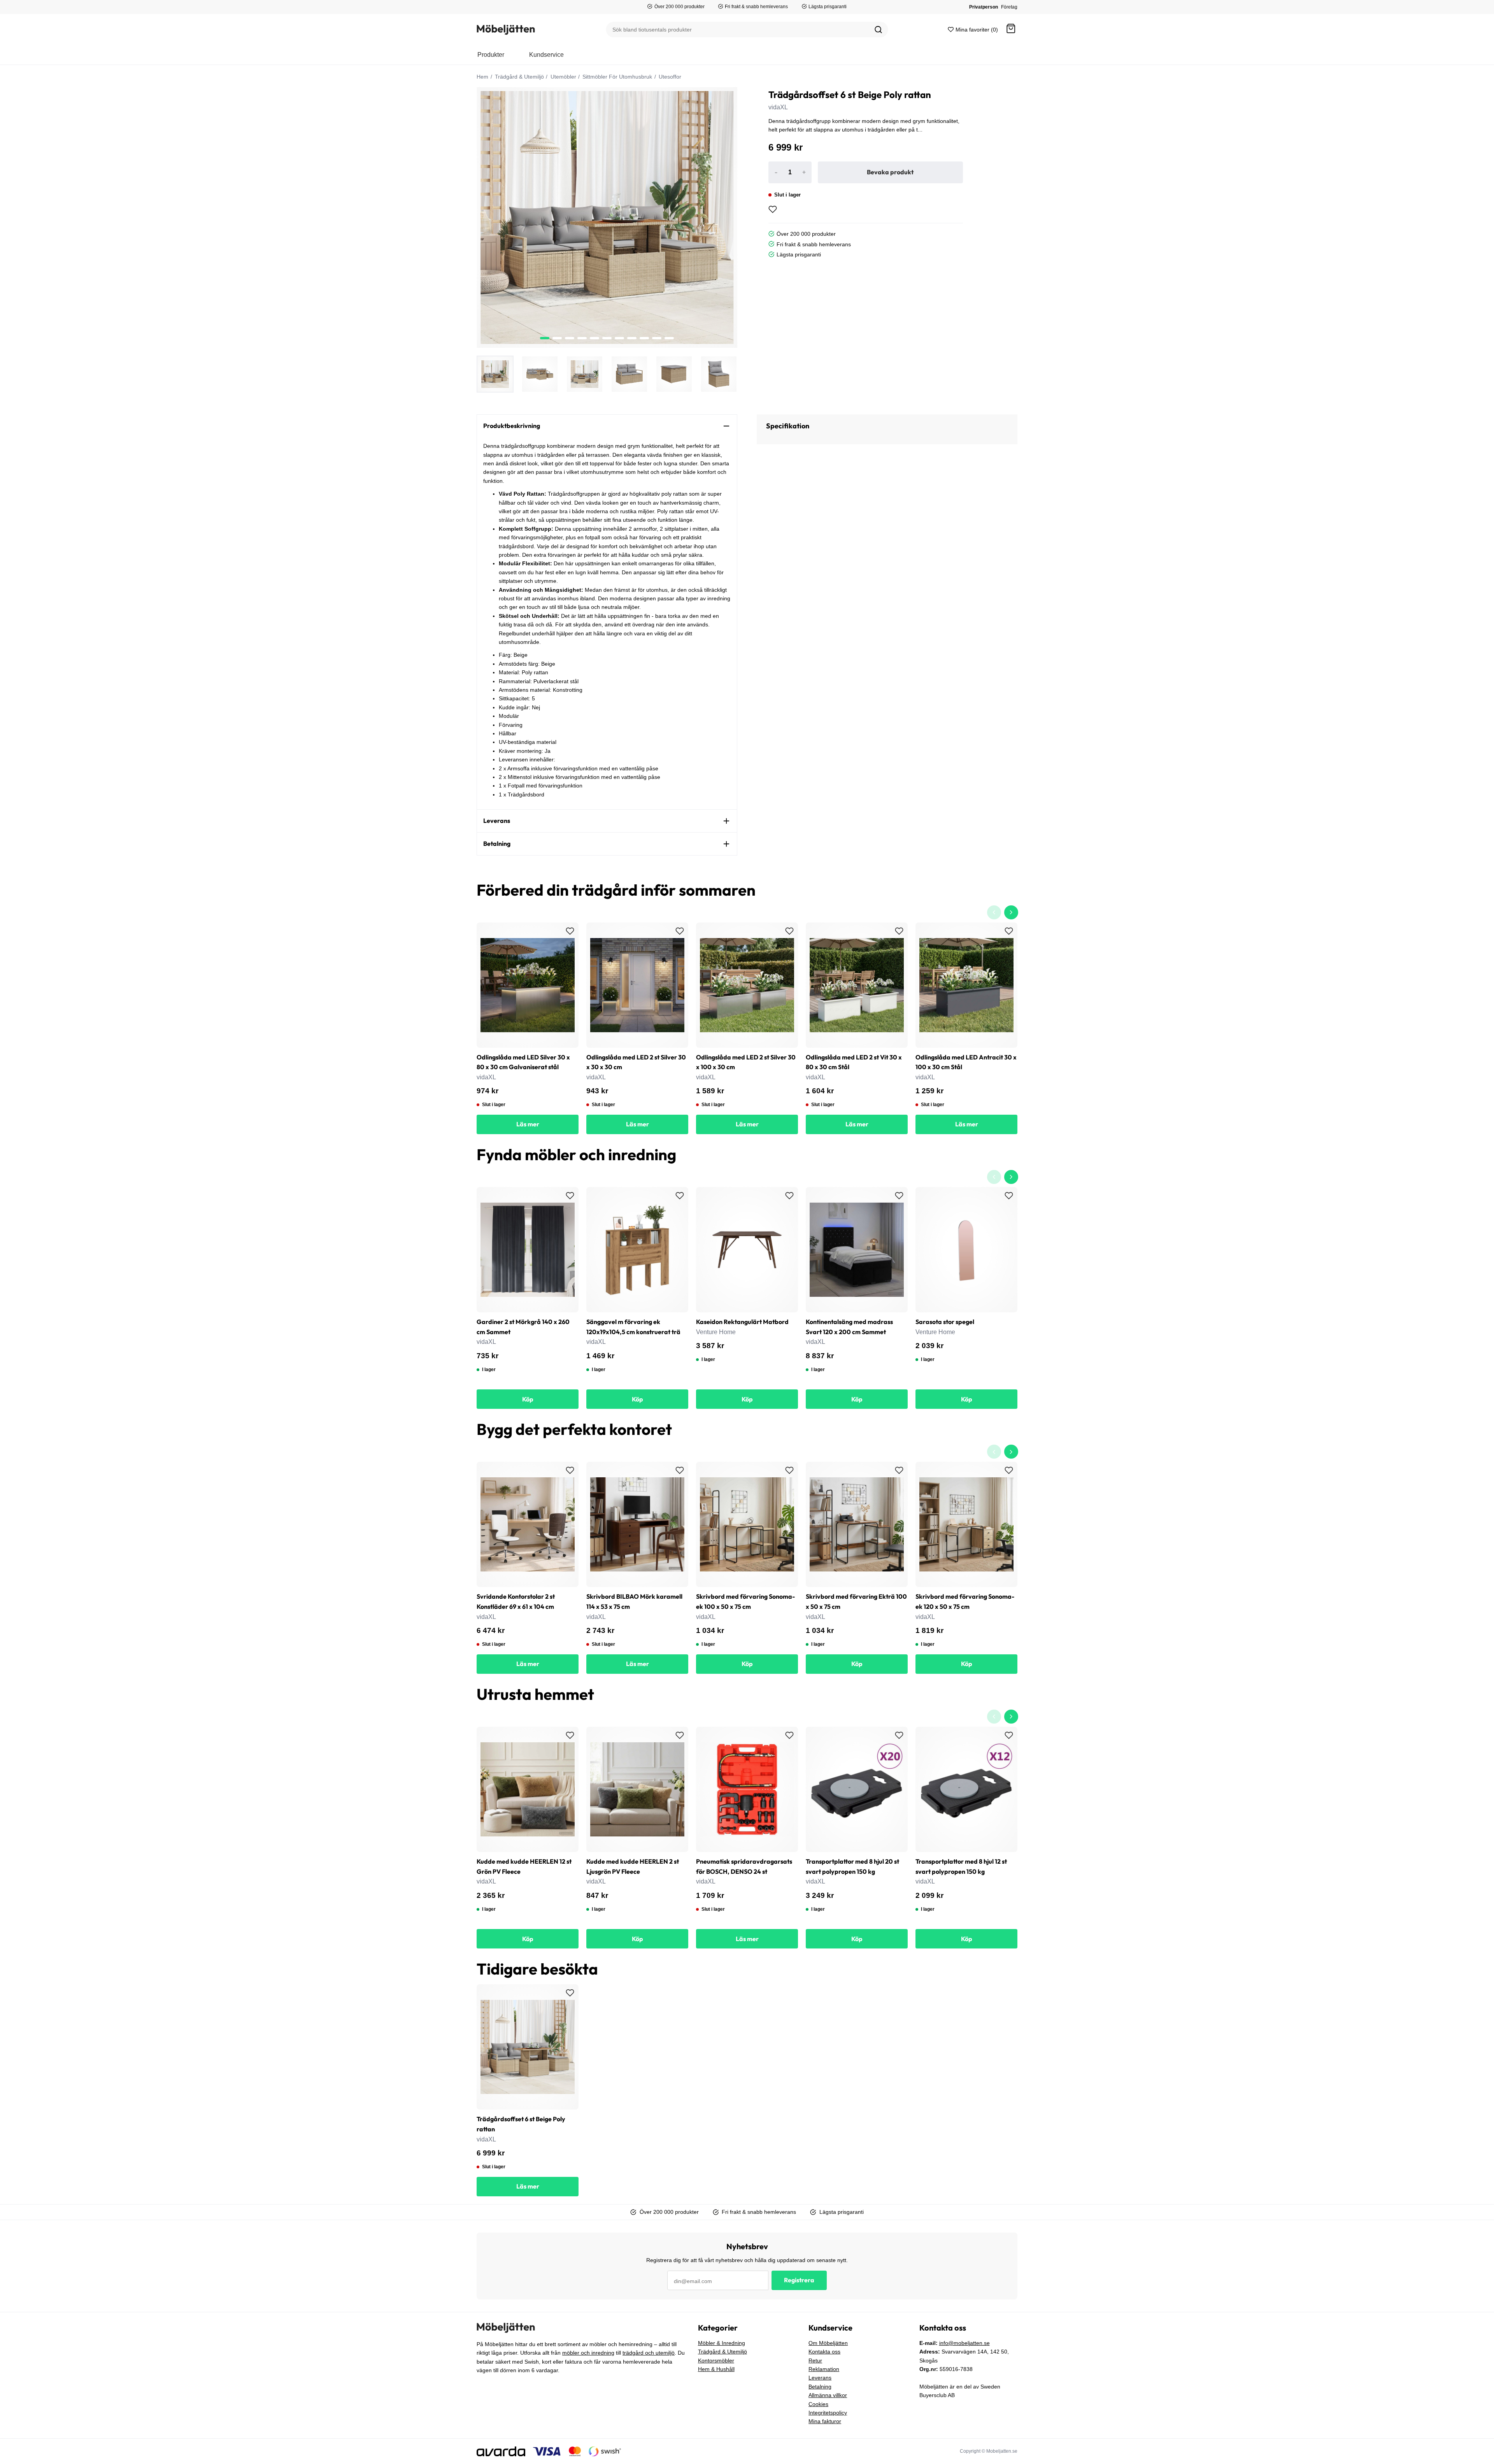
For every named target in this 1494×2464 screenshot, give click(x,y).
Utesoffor (669, 77)
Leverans (820, 2378)
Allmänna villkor (828, 2395)
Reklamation (824, 2369)
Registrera (799, 2280)
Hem (482, 77)
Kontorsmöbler (716, 2361)
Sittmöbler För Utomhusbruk (616, 77)
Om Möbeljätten (828, 2343)
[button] (1011, 30)
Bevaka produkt (890, 172)
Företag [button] (1009, 7)
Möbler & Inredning (722, 2343)
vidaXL (778, 107)
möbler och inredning (588, 2353)
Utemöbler (563, 77)
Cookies (818, 2404)
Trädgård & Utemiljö (519, 77)
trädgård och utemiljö (649, 2353)
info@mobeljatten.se (964, 2343)
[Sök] (879, 30)
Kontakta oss (824, 2352)
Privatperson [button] (984, 7)
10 (669, 338)
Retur (815, 2361)
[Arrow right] (1011, 912)
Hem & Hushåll (716, 2369)
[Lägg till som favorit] (773, 209)
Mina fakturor (825, 2421)
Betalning (820, 2387)
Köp (528, 1399)
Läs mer (528, 1124)
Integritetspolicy (828, 2413)
